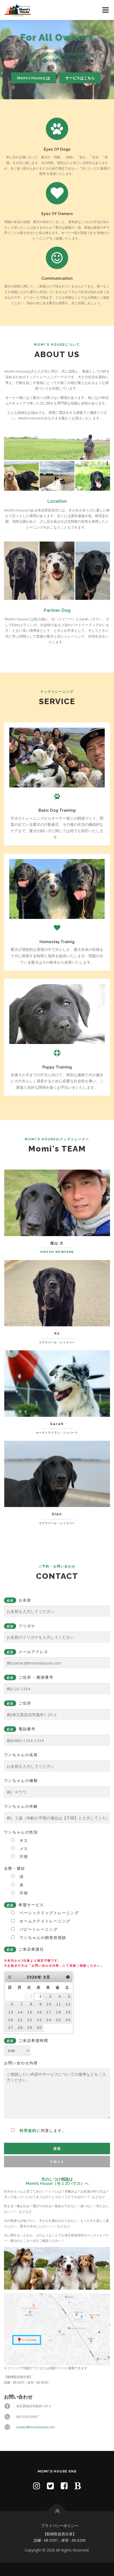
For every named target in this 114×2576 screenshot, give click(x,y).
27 (11, 2028)
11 (59, 2004)
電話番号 (21, 1729)
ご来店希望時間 (27, 2040)
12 (68, 2004)
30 (40, 2028)
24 (49, 2020)
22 (30, 2020)
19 (68, 2012)
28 (20, 2028)
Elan (57, 1514)
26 (68, 2020)
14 (20, 2012)
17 (49, 2012)
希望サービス (25, 1905)
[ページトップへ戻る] (57, 2511)
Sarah (57, 1424)
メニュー (105, 10)
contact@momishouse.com (35, 2427)
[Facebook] (64, 2486)
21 (20, 2020)
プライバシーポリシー (60, 2526)
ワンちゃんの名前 (21, 1755)
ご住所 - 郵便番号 (30, 1677)
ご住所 (19, 1703)
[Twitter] (50, 2486)
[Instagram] (37, 2486)
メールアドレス (27, 1652)
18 (59, 2012)
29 (30, 2028)
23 (40, 2020)
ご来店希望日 (25, 1949)
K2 (57, 1333)
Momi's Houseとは (34, 78)
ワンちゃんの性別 (21, 1832)
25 (59, 2020)
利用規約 (28, 2130)
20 (11, 2020)
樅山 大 (57, 1243)
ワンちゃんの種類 (21, 1780)
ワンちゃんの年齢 (21, 1806)
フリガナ (21, 1626)
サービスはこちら (80, 78)
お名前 (19, 1600)
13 (11, 2012)
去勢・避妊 (15, 1868)
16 (40, 2012)
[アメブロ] (78, 2486)
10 (49, 2004)
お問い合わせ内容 (35, 2097)
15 (30, 2012)
